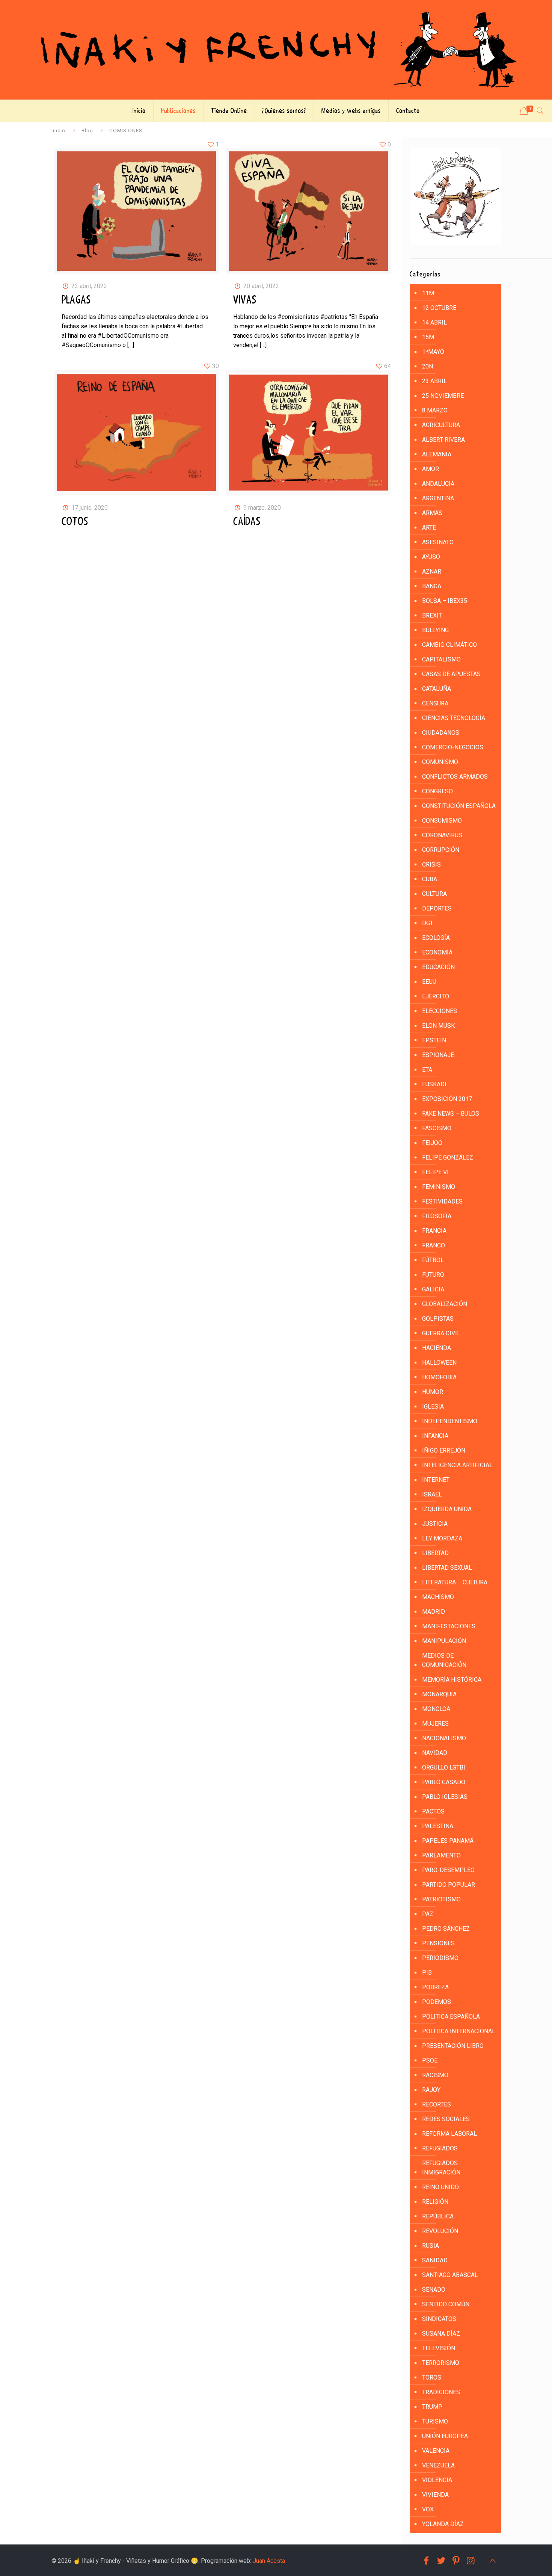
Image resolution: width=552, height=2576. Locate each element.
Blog (87, 130)
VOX (428, 2509)
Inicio (58, 130)
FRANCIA (434, 1231)
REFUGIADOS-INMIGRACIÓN (441, 2168)
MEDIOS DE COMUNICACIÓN (444, 1660)
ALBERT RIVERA (443, 440)
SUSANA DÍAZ (441, 2334)
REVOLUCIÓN (440, 2231)
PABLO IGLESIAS (445, 1797)
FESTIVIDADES (442, 1201)
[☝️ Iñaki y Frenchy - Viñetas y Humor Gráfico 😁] (276, 50)
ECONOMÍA (437, 952)
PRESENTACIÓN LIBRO (453, 2046)
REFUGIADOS (440, 2148)
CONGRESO (437, 791)
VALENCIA (436, 2451)
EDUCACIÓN (438, 967)
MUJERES (435, 1724)
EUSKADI (434, 1084)
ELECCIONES (440, 1011)
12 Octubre (439, 308)
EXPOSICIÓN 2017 (447, 1099)
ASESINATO (438, 542)
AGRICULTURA (441, 425)
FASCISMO (437, 1128)
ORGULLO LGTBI (444, 1767)
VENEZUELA (438, 2465)
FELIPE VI (435, 1172)
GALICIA (433, 1289)
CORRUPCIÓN (441, 850)
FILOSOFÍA (437, 1216)
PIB (427, 1973)
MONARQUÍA (439, 1694)
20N (428, 366)
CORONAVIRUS (442, 835)
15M (428, 337)
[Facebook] (426, 2561)
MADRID (434, 1612)
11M (428, 293)
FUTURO (433, 1275)
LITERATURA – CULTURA (455, 1582)
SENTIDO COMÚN (446, 2304)
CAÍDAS (247, 522)
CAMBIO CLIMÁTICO (449, 645)
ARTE (429, 528)
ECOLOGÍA (436, 938)
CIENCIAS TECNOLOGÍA (454, 718)
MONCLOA (436, 1709)
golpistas (438, 1319)
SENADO (434, 2290)
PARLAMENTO (441, 1855)
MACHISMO (438, 1597)
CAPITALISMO (441, 659)
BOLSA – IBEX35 (445, 601)
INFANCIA (435, 1436)
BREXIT (432, 615)
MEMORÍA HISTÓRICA (452, 1680)
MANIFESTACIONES (449, 1626)
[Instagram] (471, 2561)
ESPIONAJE (438, 1055)
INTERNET (436, 1480)
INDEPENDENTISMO (450, 1421)
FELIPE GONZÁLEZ (448, 1157)
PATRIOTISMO (441, 1899)
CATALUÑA (437, 689)
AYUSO (431, 557)
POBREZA (435, 1987)
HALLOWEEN (439, 1363)
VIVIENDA (435, 2495)
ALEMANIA (437, 454)
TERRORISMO (441, 2363)
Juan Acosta (269, 2561)
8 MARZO (435, 410)
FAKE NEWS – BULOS (451, 1114)
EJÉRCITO (436, 996)
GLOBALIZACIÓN (445, 1304)
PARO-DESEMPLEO (448, 1870)
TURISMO (435, 2421)
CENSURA (435, 703)
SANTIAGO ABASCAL (450, 2275)
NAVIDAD (435, 1753)
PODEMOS (437, 2002)
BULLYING (435, 630)
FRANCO (434, 1245)
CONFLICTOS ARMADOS (455, 777)
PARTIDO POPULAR (449, 1885)
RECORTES (437, 2104)
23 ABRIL (434, 381)
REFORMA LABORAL (449, 2134)
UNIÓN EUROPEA (445, 2436)
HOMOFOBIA (439, 1377)
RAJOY (431, 2090)
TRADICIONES (441, 2392)
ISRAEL (432, 1494)
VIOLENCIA (437, 2480)
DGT (428, 923)
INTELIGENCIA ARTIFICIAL (457, 1465)
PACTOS (433, 1811)
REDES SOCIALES (446, 2119)
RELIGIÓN (435, 2202)
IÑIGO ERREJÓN (444, 1450)
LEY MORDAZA (442, 1538)
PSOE (430, 2060)
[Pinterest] (456, 2561)
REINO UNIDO (440, 2187)
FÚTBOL (433, 1260)
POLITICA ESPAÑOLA (451, 2017)
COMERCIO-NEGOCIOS (453, 747)
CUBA (430, 879)
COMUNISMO (440, 762)
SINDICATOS (439, 2319)
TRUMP (432, 2407)
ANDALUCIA (438, 484)
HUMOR (433, 1392)
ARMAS (432, 513)
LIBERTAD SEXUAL (447, 1568)
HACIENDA (437, 1348)
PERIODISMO (440, 1958)
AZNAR (432, 572)
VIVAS (245, 300)
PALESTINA (438, 1826)
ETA (427, 1070)
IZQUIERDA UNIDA (447, 1509)
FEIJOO (432, 1143)
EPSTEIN (434, 1040)
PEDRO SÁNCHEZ (446, 1929)
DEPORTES (437, 908)
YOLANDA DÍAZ (443, 2524)
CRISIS (431, 864)
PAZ (428, 1914)
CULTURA (434, 894)
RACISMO (435, 2075)
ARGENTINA (438, 498)
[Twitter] (441, 2561)
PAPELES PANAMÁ (448, 1841)
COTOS (75, 522)
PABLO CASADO (444, 1782)
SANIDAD (435, 2260)
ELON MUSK (438, 1026)
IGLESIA (433, 1407)
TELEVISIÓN (439, 2348)
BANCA (432, 586)
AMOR (431, 469)
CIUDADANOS (441, 733)
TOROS (432, 2377)
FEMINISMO (439, 1187)
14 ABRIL (434, 322)
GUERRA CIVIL (441, 1333)
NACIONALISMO (444, 1738)
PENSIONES (438, 1943)
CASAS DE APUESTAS (451, 674)
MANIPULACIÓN (444, 1641)
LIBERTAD (435, 1553)
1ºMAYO (433, 352)
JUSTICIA (435, 1524)
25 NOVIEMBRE (443, 396)
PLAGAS (76, 300)
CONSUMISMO (442, 821)
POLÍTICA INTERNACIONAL (459, 2031)
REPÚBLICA (438, 2216)
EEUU (429, 982)
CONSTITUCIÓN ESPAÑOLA (459, 806)
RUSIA (431, 2246)
